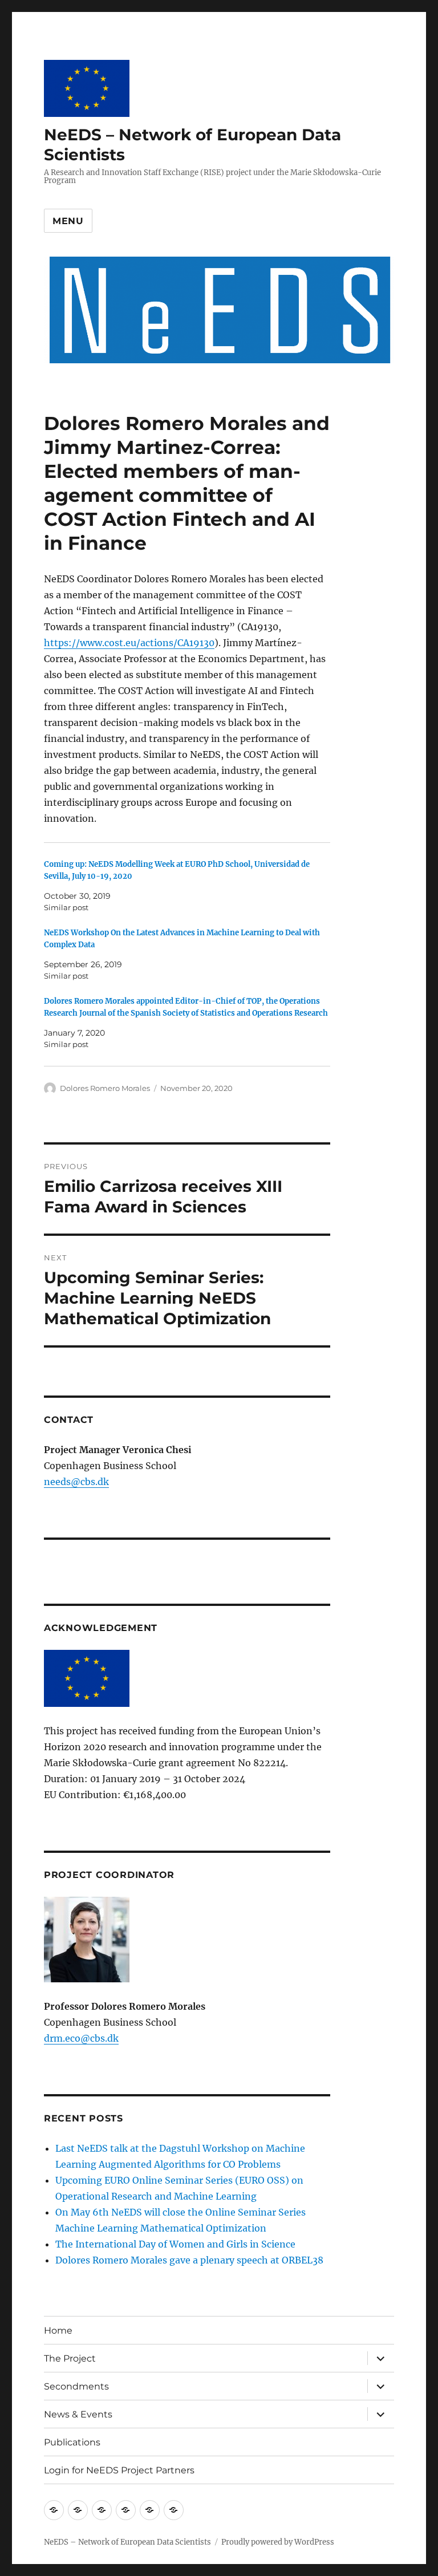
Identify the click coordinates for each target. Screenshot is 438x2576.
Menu (68, 221)
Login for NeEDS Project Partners (119, 2470)
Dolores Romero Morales (105, 1088)
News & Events (78, 2414)
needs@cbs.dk (76, 1482)
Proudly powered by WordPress (278, 2542)
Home (58, 2330)
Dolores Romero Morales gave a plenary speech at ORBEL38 (189, 2260)
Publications (72, 2442)
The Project (70, 2358)
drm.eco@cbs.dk (81, 2038)
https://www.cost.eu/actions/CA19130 (129, 643)
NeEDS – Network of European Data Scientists (127, 2542)
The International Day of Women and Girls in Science (175, 2244)
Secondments (76, 2386)
